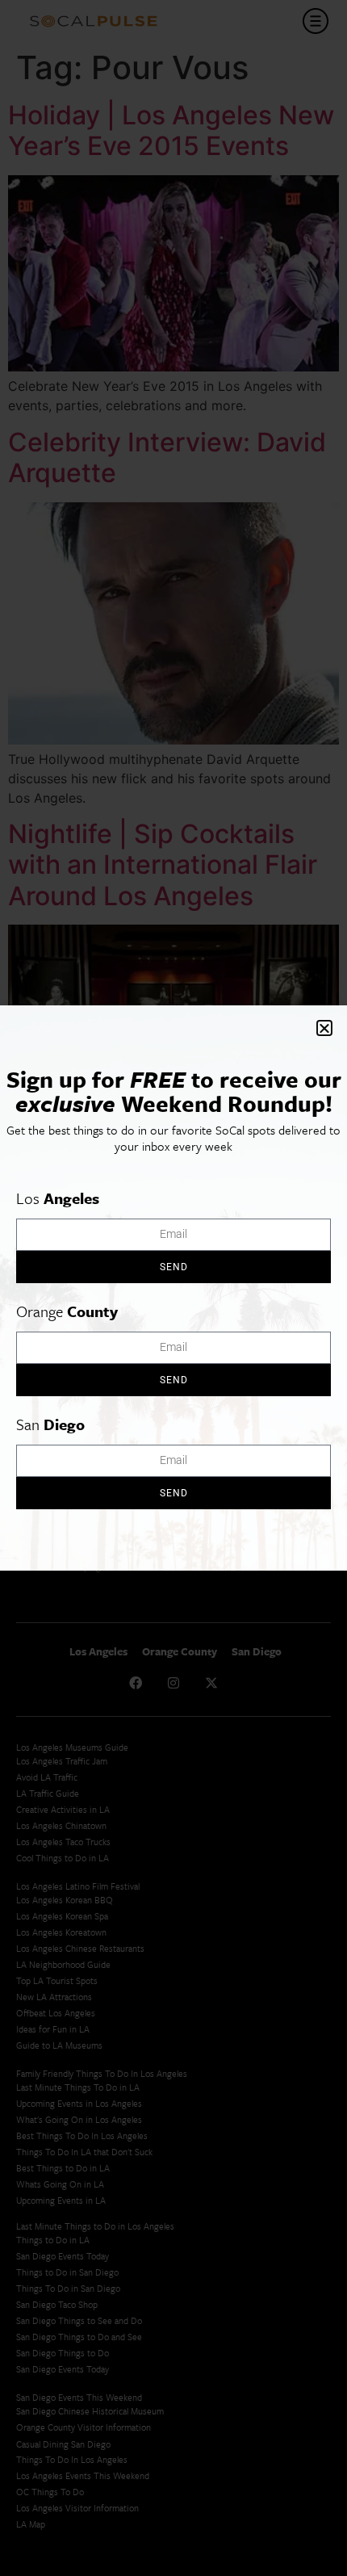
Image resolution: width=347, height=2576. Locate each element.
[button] (324, 1028)
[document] (173, 1288)
